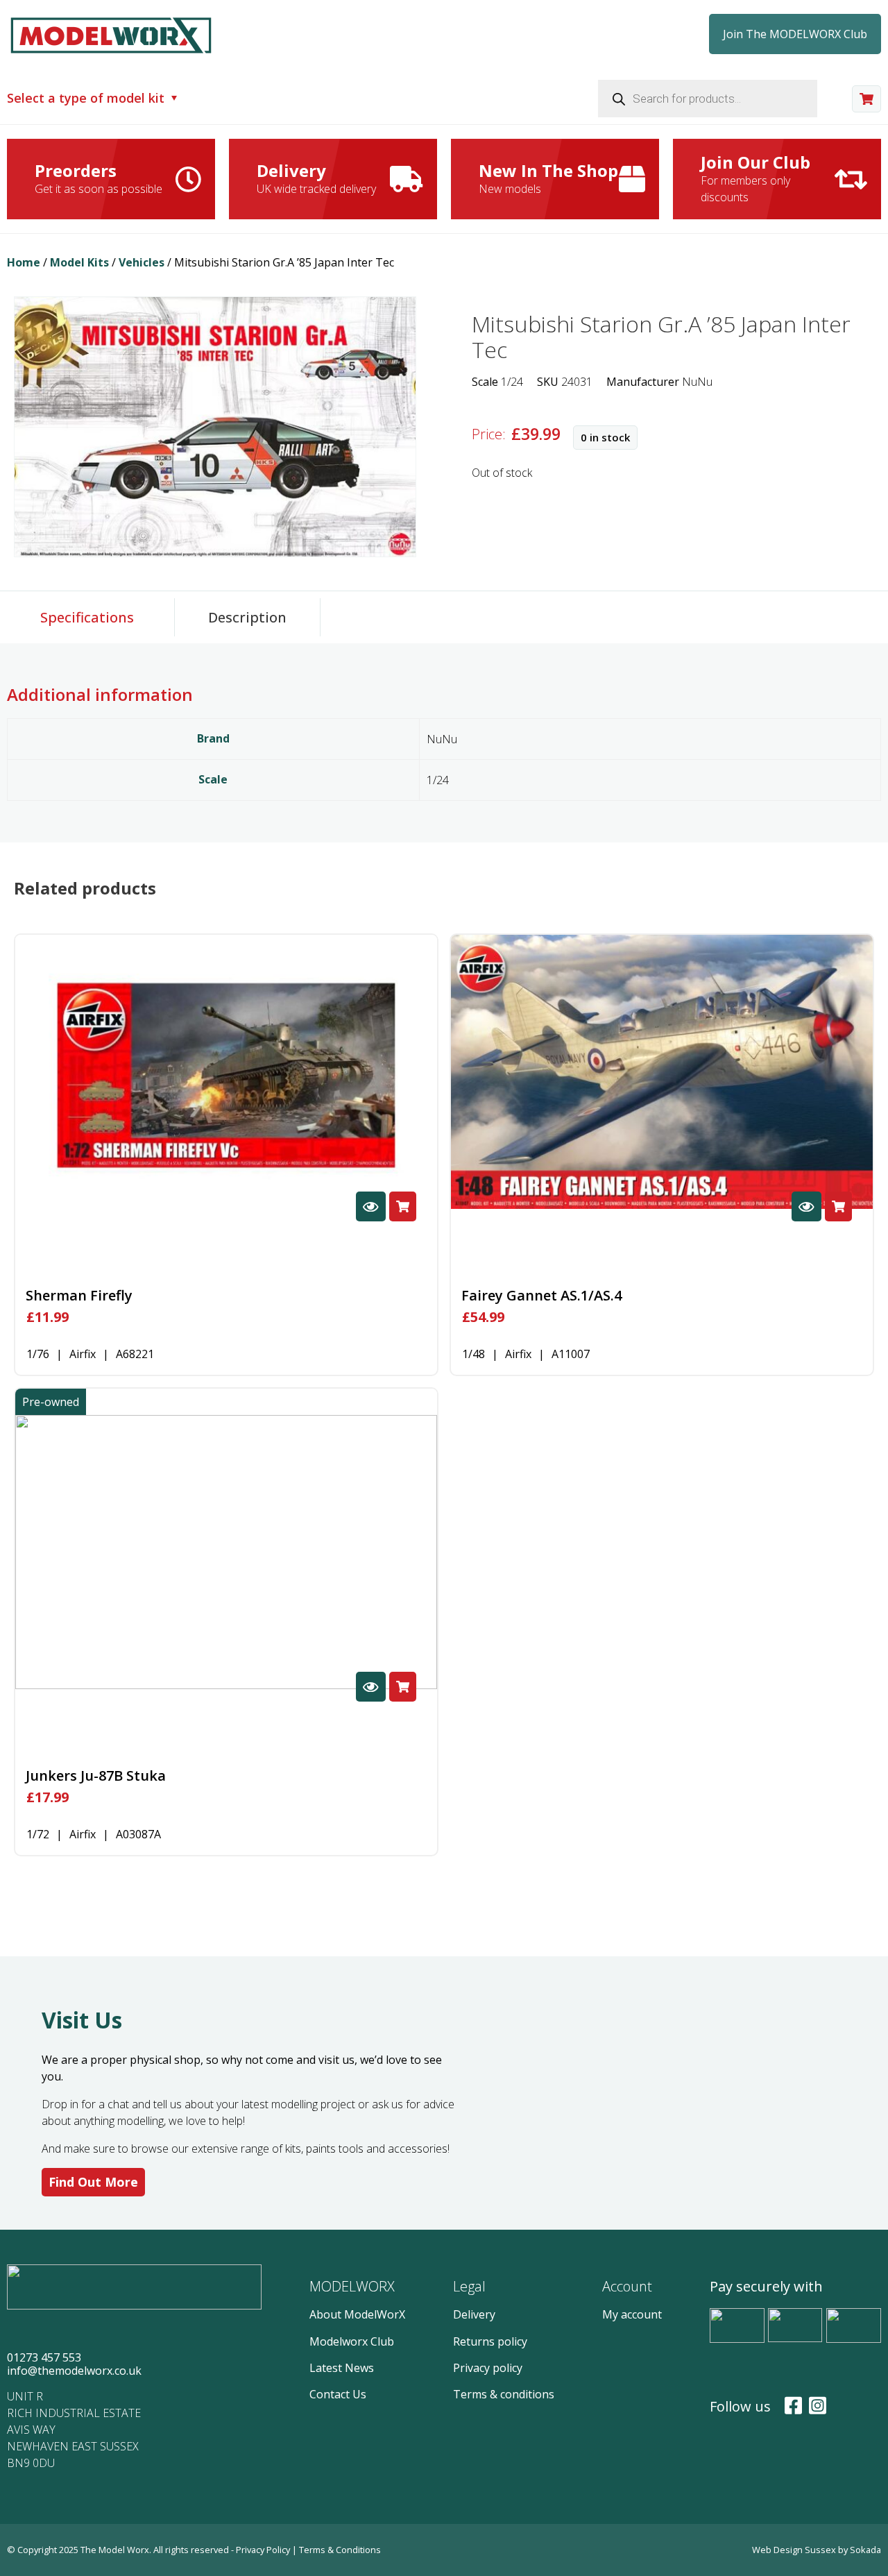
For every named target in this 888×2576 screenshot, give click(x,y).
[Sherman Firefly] (226, 1072)
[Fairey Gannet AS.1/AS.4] (662, 1072)
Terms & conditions (504, 2394)
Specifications (87, 617)
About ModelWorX (357, 2314)
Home (24, 262)
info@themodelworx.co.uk (74, 2371)
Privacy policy (488, 2368)
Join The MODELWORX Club (795, 34)
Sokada (865, 2550)
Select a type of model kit (86, 99)
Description (247, 617)
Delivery (474, 2314)
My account (632, 2314)
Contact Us (338, 2394)
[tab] (87, 617)
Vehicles (142, 262)
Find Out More (93, 2182)
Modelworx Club (352, 2341)
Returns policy (490, 2341)
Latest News (342, 2368)
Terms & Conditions (340, 2550)
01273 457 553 (44, 2357)
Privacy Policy (264, 2550)
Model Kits (79, 262)
